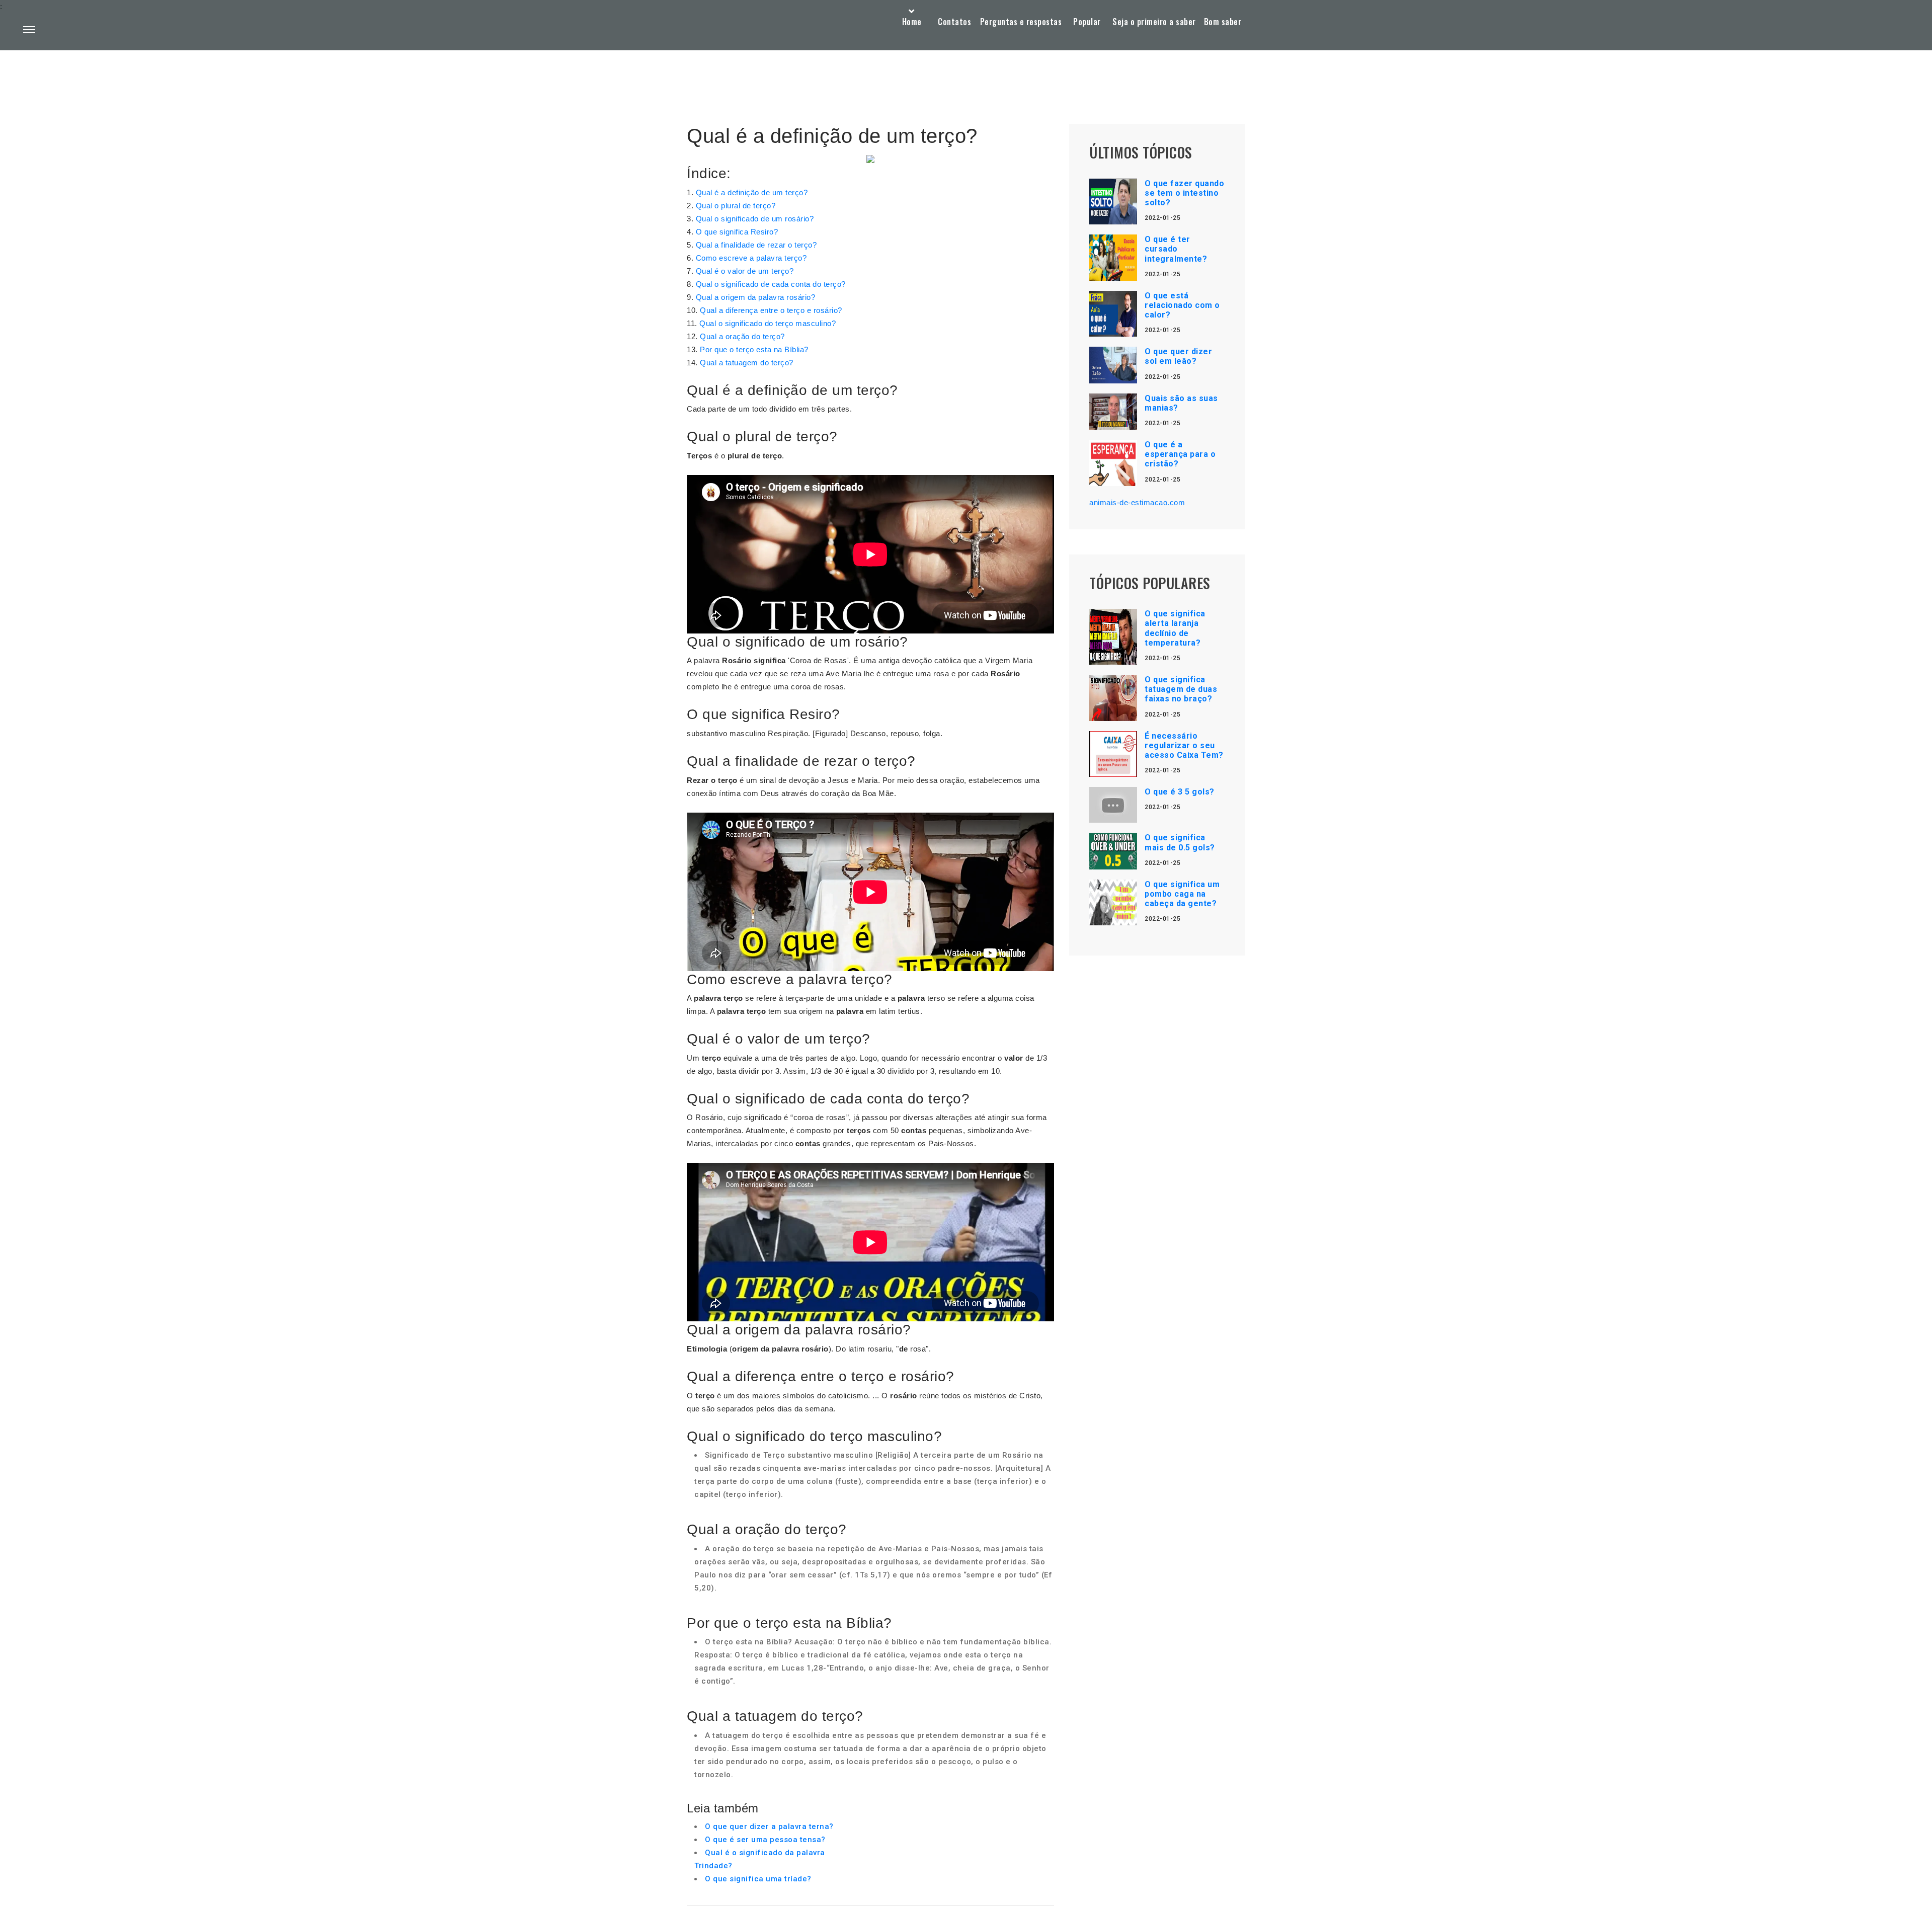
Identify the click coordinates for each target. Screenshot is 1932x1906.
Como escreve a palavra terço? (751, 258)
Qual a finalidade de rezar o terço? (756, 245)
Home (912, 22)
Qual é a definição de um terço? (752, 192)
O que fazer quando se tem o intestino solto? (1184, 193)
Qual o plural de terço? (736, 206)
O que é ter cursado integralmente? (1176, 249)
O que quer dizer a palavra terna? (769, 1826)
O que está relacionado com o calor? (1182, 305)
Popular (1087, 22)
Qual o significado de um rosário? (755, 219)
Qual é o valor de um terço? (745, 271)
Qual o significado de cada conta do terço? (771, 284)
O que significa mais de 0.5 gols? (1180, 842)
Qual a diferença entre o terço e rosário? (771, 310)
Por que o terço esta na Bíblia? (754, 349)
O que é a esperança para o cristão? (1180, 454)
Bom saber (1223, 22)
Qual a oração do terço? (742, 336)
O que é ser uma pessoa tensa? (765, 1840)
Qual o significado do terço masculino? (768, 323)
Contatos (954, 22)
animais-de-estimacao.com (1137, 502)
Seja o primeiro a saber (1154, 22)
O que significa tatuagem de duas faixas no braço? (1181, 689)
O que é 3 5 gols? (1180, 792)
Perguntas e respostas (1021, 22)
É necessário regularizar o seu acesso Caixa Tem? (1184, 745)
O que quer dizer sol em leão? (1178, 356)
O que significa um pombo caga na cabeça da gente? (1182, 894)
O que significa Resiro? (737, 232)
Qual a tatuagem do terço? (747, 363)
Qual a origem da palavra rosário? (756, 297)
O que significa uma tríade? (758, 1879)
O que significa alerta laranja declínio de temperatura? (1175, 628)
